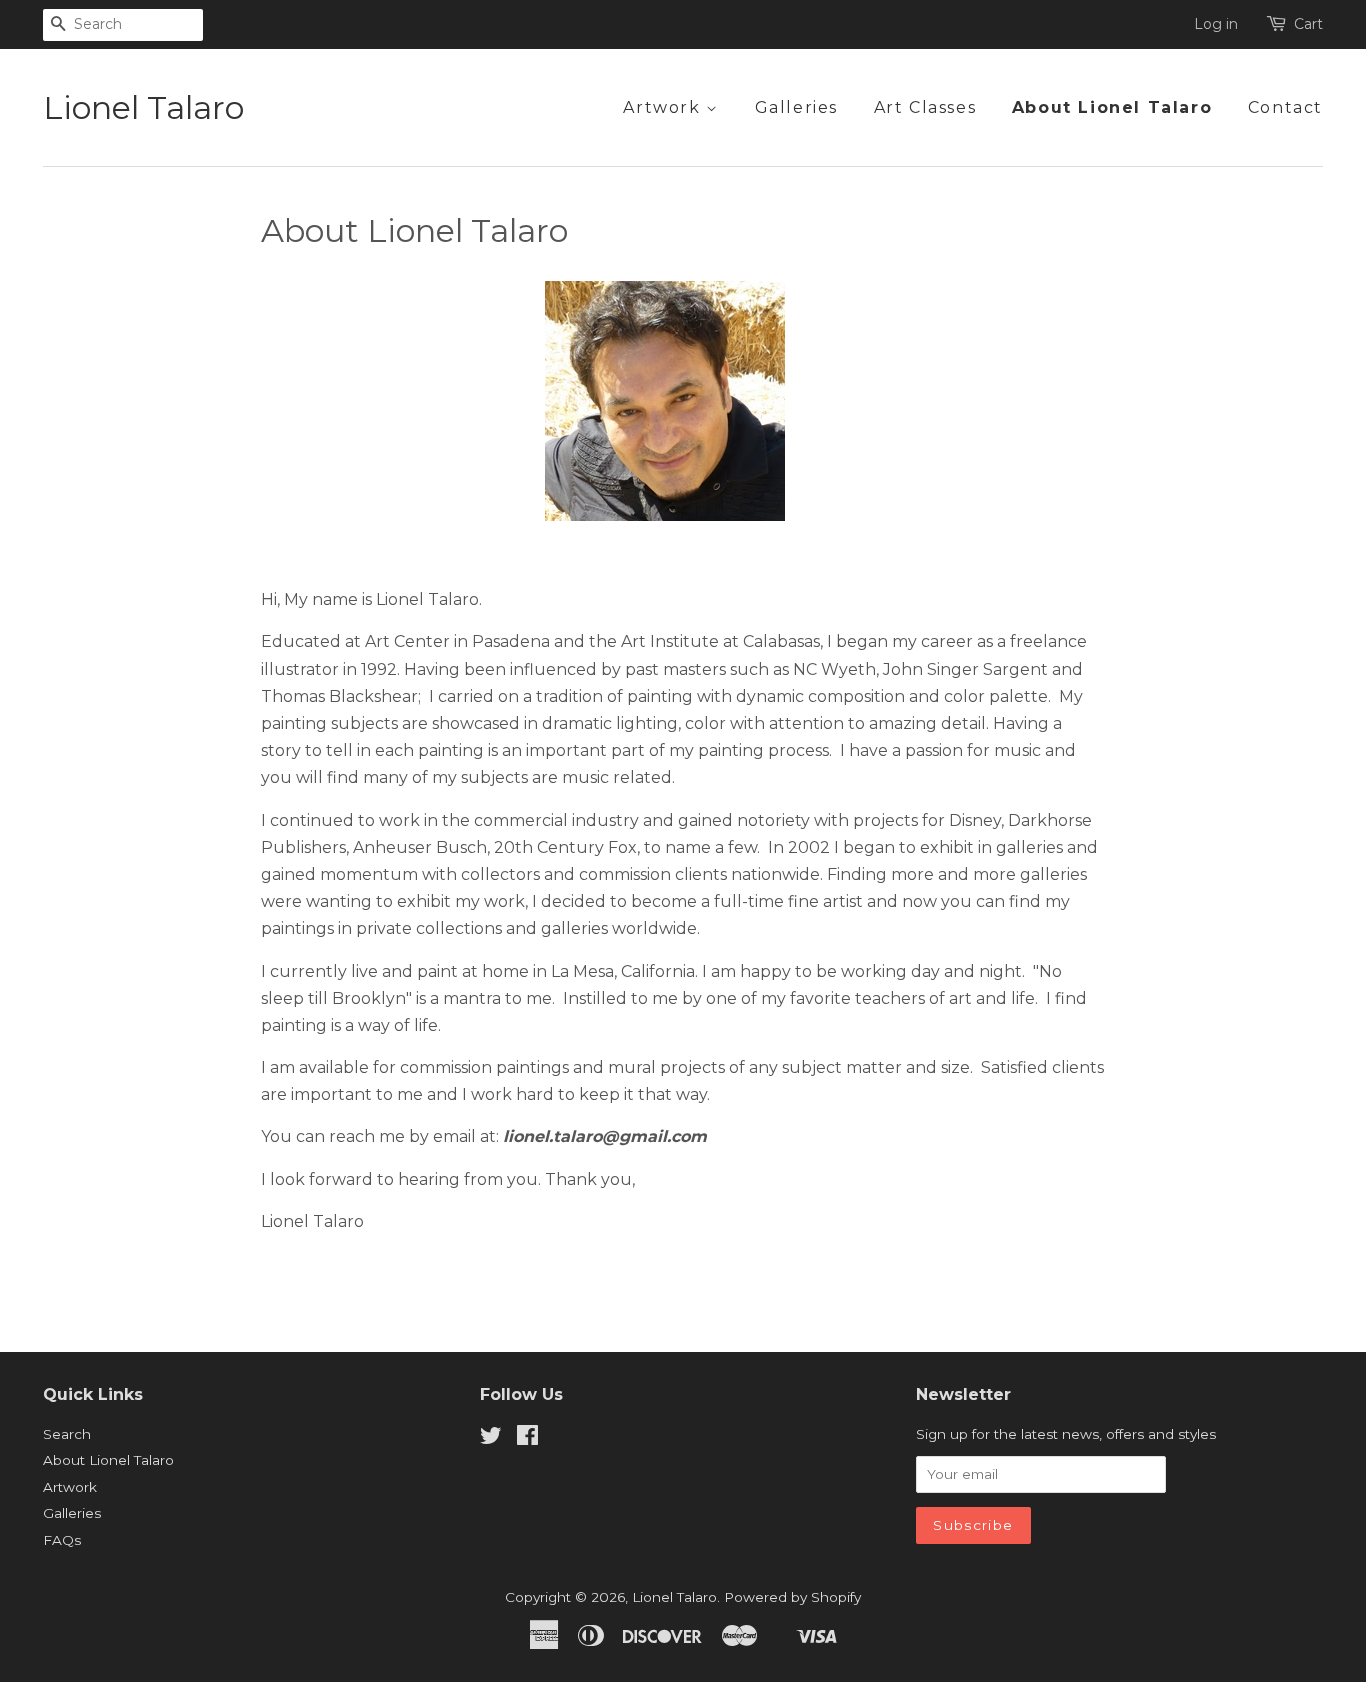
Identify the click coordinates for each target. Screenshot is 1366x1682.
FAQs (62, 1540)
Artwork (664, 107)
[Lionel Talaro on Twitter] (491, 1439)
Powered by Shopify (792, 1597)
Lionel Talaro (143, 108)
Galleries (796, 107)
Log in (1216, 24)
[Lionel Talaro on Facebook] (527, 1439)
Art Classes (925, 107)
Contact (1285, 107)
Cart (1308, 24)
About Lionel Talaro (1112, 107)
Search (67, 1434)
